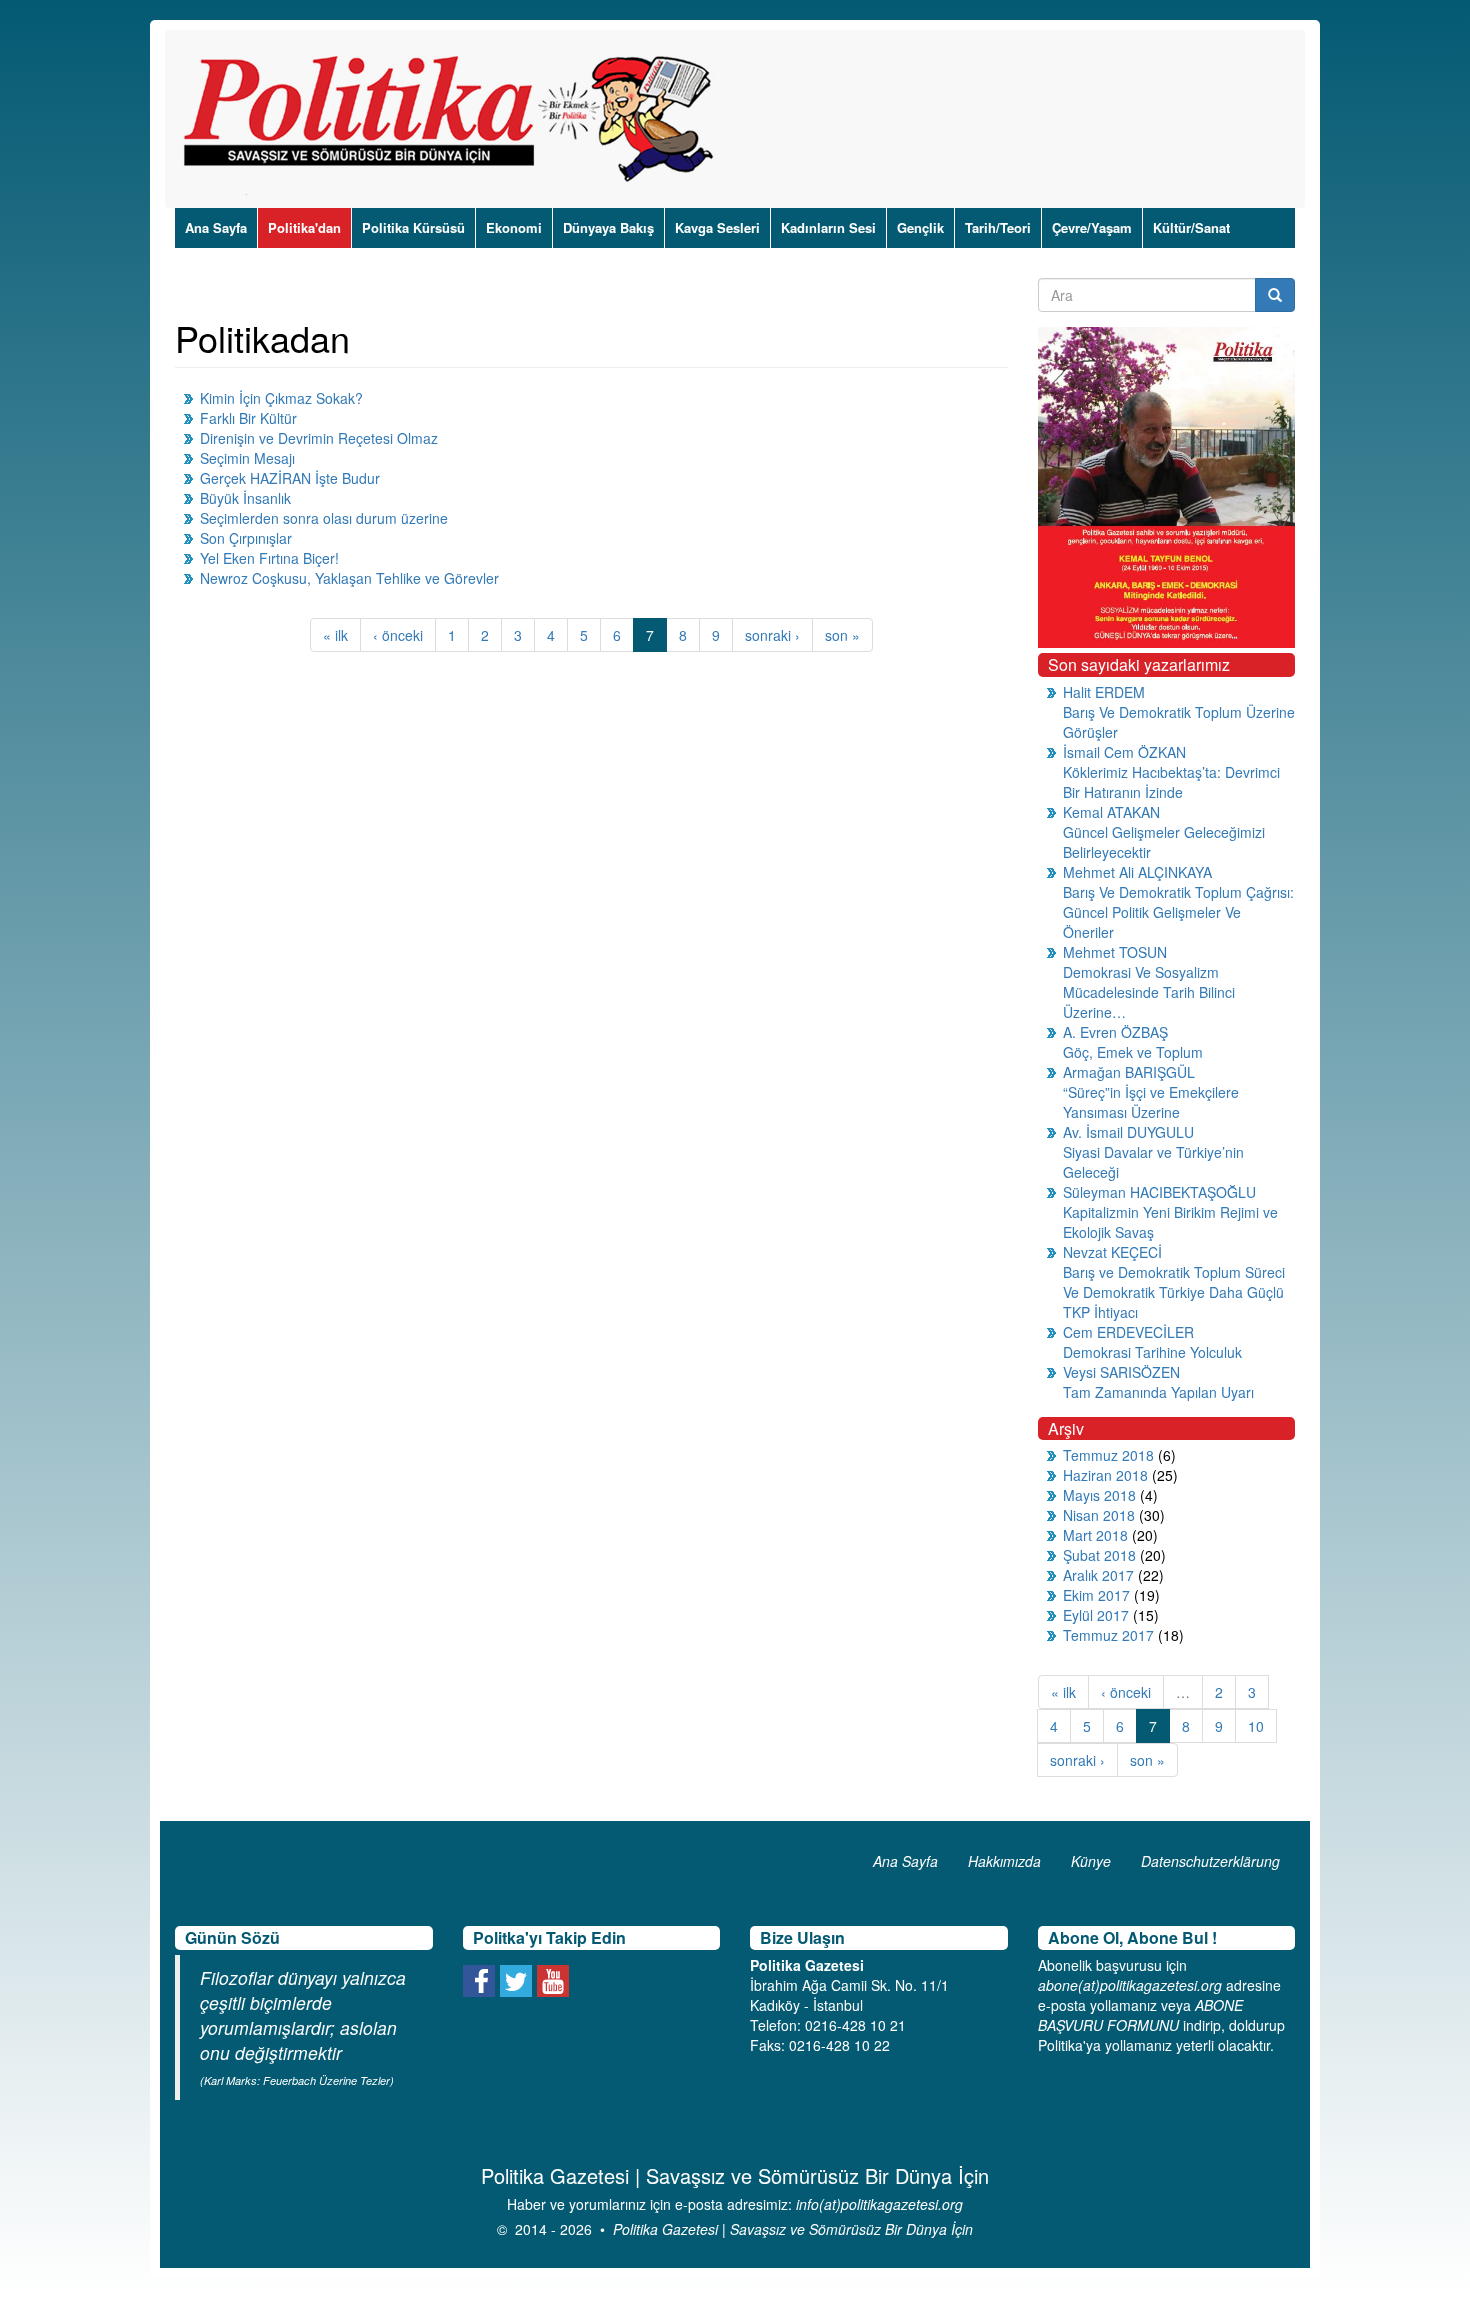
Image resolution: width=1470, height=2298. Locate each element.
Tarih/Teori (998, 227)
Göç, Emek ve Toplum (1133, 1052)
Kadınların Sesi (828, 227)
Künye (1091, 1861)
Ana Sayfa (216, 227)
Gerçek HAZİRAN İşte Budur (290, 478)
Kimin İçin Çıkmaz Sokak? (281, 398)
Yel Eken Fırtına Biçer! (269, 558)
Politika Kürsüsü (413, 227)
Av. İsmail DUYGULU (1128, 1132)
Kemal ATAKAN (1111, 812)
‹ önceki (398, 635)
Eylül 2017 (1096, 1615)
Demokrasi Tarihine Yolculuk (1152, 1352)
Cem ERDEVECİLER (1128, 1332)
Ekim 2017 (1096, 1595)
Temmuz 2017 (1108, 1635)
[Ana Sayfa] (455, 119)
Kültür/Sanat (1191, 227)
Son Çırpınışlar (246, 538)
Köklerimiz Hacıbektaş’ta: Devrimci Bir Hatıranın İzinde (1171, 782)
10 (1256, 1726)
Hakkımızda (1004, 1861)
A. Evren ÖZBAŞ (1115, 1032)
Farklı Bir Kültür (248, 418)
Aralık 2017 (1098, 1575)
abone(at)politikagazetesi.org (1130, 1985)
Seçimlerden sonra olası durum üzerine (324, 518)
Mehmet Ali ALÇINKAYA (1137, 872)
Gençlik (920, 227)
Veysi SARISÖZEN (1121, 1372)
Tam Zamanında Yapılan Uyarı (1158, 1392)
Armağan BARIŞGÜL (1129, 1072)
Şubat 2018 (1099, 1555)
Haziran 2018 (1105, 1475)
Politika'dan (304, 227)
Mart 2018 (1095, 1535)
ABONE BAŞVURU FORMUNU (1140, 2015)
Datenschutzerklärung (1210, 1861)
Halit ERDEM (1104, 692)
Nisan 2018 (1099, 1515)
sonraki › (772, 635)
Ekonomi (514, 227)
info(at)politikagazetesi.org (879, 2204)
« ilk (335, 635)
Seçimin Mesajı (247, 458)
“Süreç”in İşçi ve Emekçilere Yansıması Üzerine (1151, 1102)
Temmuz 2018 (1108, 1455)
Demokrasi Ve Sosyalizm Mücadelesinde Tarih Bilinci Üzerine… (1149, 992)
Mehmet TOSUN (1115, 952)
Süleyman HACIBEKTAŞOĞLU (1159, 1192)
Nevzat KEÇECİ (1112, 1252)
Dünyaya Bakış (608, 227)
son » (842, 635)
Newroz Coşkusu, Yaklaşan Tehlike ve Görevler (349, 578)
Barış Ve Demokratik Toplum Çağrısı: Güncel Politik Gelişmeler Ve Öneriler (1178, 912)
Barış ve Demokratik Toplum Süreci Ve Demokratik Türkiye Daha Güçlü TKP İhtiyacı (1174, 1292)
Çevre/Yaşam (1092, 227)
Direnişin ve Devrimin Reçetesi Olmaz (319, 438)
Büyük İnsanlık (245, 498)
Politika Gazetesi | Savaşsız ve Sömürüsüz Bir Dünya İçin (793, 2229)
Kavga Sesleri (717, 227)
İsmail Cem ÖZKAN (1124, 752)
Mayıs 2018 (1099, 1495)
